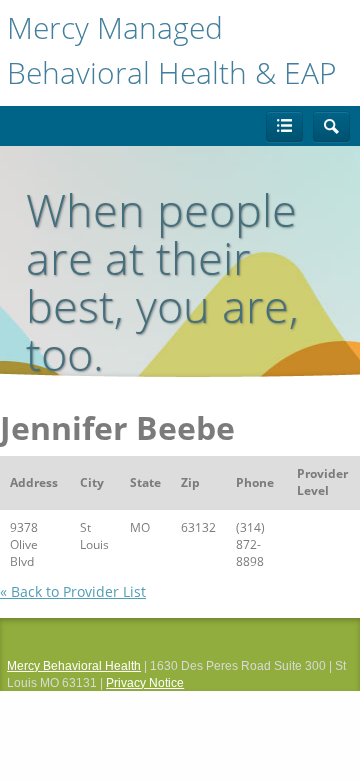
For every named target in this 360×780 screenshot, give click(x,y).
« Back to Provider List (73, 591)
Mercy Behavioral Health (74, 666)
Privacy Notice (145, 683)
